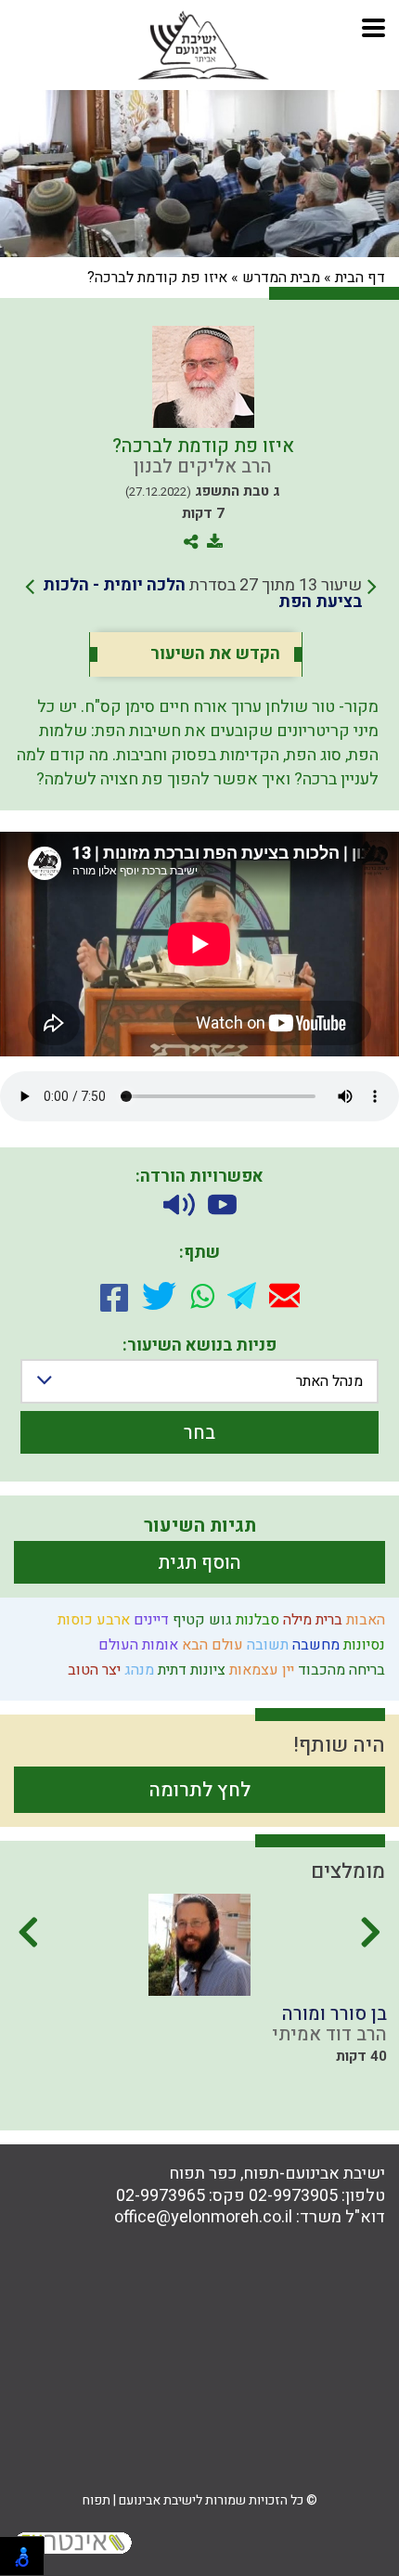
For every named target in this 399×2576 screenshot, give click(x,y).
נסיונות (362, 1645)
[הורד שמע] (179, 1204)
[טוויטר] (159, 1296)
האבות (364, 1620)
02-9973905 (293, 2196)
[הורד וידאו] (222, 1205)
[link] (201, 594)
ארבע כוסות (92, 1620)
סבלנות (256, 1620)
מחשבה (314, 1645)
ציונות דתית (190, 1670)
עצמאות (252, 1670)
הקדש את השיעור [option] (215, 654)
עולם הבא (211, 1645)
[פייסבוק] (114, 1296)
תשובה (266, 1645)
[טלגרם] (242, 1295)
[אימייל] (284, 1295)
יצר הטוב (92, 1670)
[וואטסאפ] (202, 1296)
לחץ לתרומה (200, 1790)
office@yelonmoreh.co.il (203, 2217)
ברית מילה (311, 1620)
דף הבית (360, 278)
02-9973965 (161, 2196)
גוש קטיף (200, 1620)
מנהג (137, 1670)
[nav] (373, 26)
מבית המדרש (281, 278)
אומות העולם (136, 1645)
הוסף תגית (199, 1563)
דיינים (149, 1620)
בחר (199, 1433)
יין (286, 1670)
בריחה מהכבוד (340, 1670)
